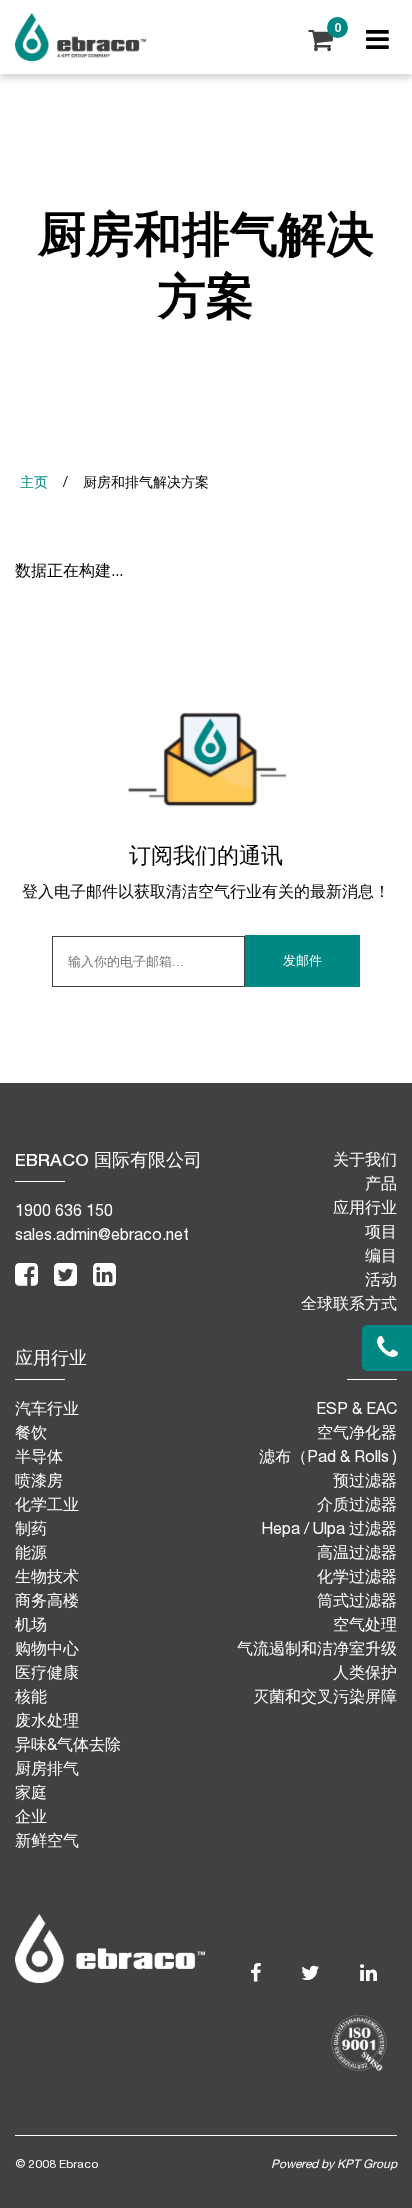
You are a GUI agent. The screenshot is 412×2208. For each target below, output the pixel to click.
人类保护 (365, 1672)
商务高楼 (47, 1600)
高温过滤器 (357, 1552)
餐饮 (31, 1432)
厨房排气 (47, 1768)
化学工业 (47, 1504)
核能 (31, 1696)
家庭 (31, 1792)
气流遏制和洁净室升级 (317, 1648)
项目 (381, 1230)
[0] (320, 37)
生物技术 (47, 1576)
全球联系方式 (349, 1302)
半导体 (39, 1456)
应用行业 (365, 1206)
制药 (31, 1528)
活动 (381, 1278)
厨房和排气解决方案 (146, 482)
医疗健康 (47, 1672)
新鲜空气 (47, 1840)
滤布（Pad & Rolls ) (328, 1456)
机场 (31, 1624)
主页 (34, 482)
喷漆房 (39, 1480)
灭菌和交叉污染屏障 (325, 1696)
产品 (381, 1182)
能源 (31, 1552)
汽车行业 (47, 1408)
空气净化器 (357, 1432)
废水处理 (47, 1720)
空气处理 (365, 1624)
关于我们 (365, 1158)
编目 (381, 1254)
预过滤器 (365, 1480)
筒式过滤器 (357, 1600)
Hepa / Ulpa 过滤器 (329, 1528)
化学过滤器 (357, 1576)
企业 (31, 1816)
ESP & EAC (356, 1408)
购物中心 (47, 1648)
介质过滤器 (357, 1504)
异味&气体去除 (68, 1744)
